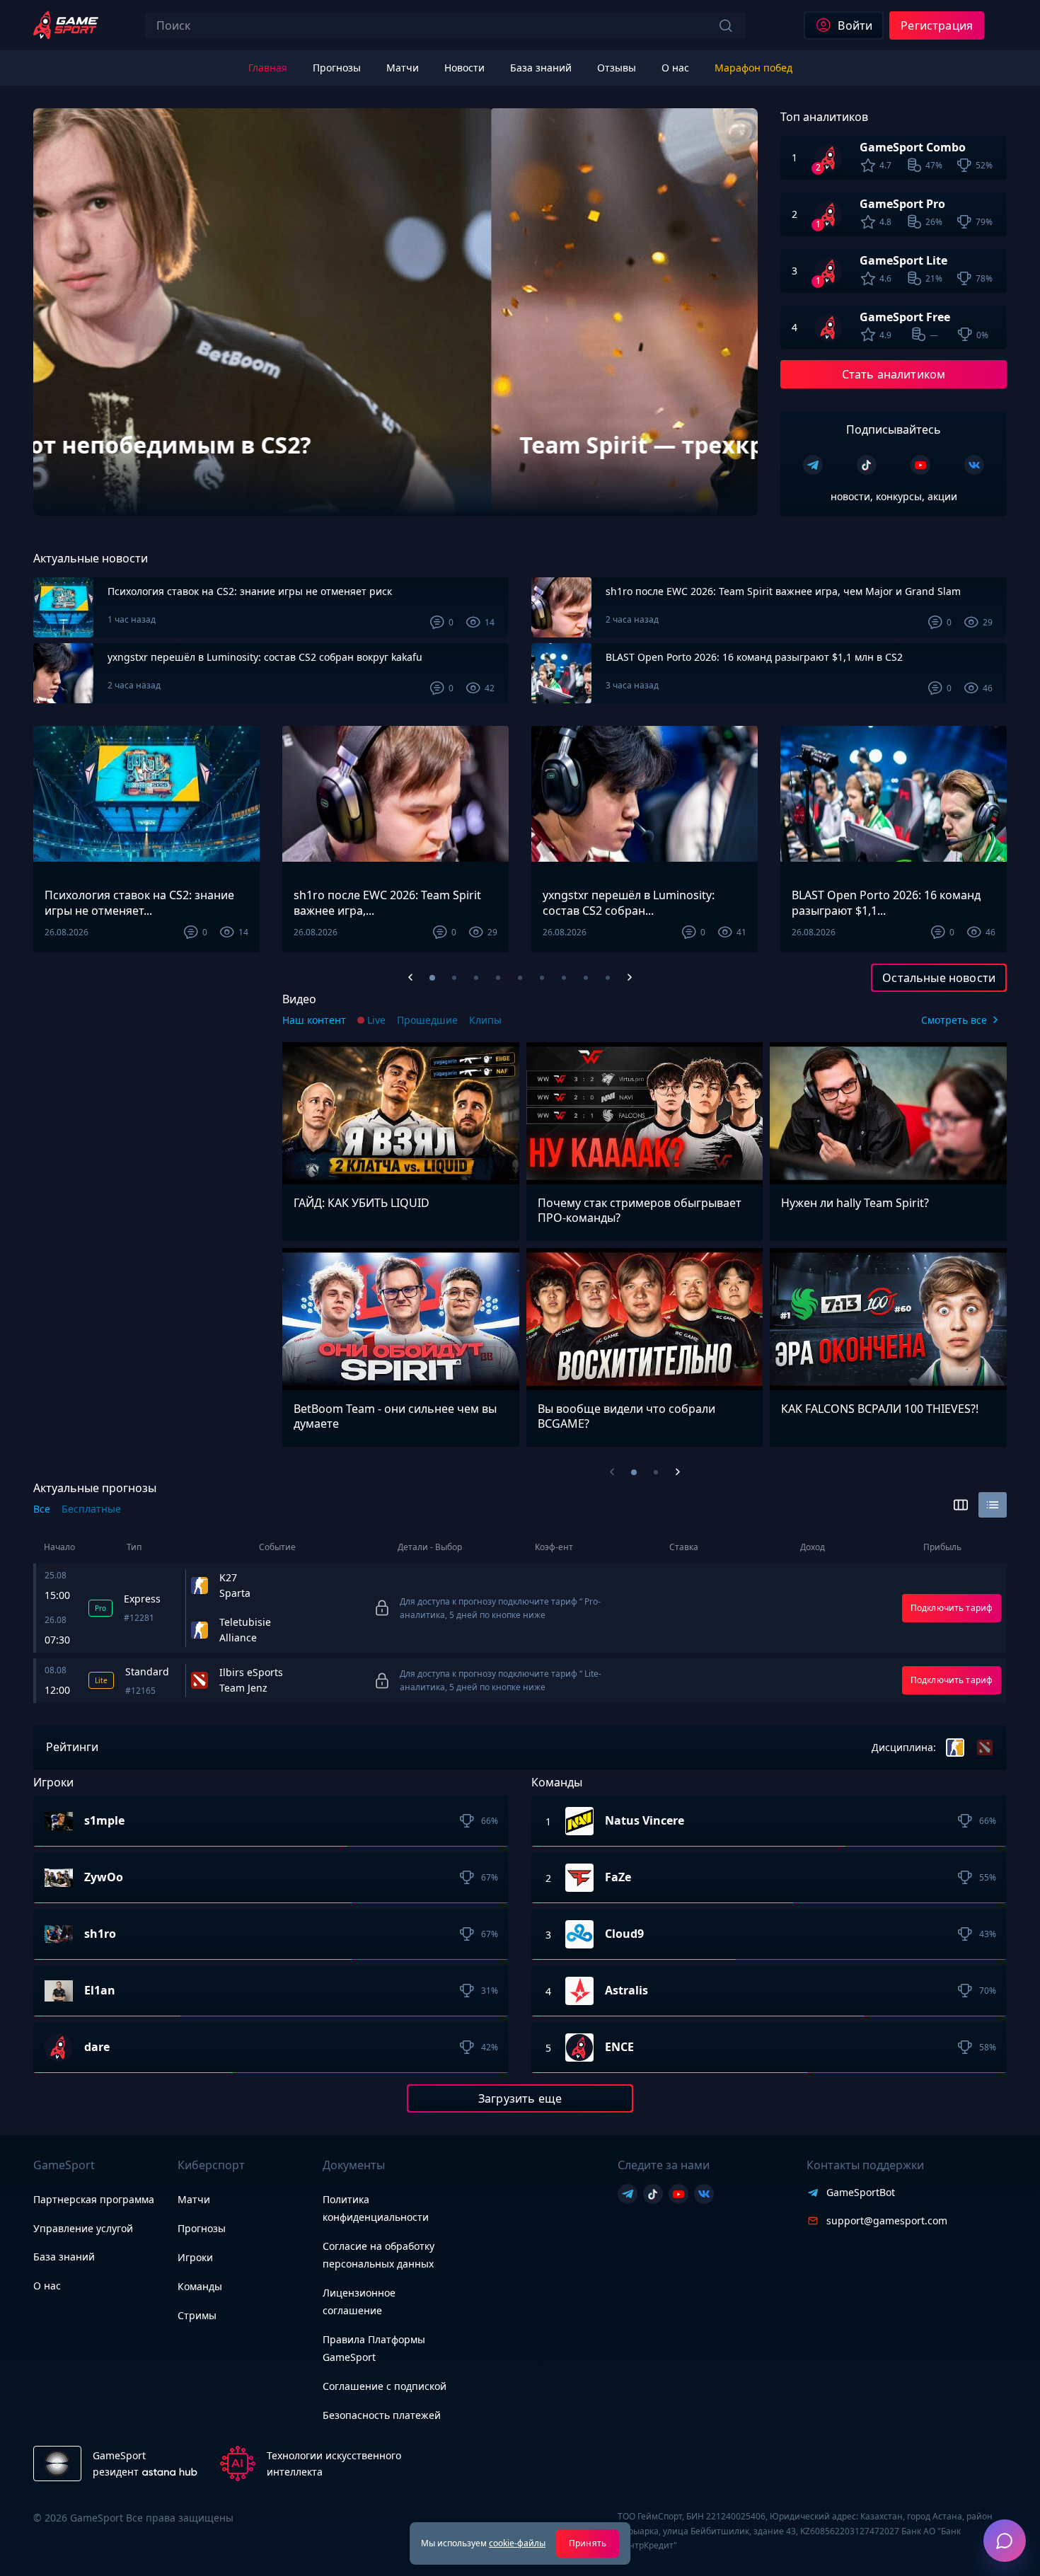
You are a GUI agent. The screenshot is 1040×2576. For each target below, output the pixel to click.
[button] (432, 978)
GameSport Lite (903, 260)
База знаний (64, 2257)
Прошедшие (427, 1020)
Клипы (485, 1020)
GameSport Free (905, 317)
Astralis (626, 1991)
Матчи (194, 2199)
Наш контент (314, 1020)
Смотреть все (954, 1020)
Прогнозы (202, 2228)
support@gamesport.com (887, 2220)
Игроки (195, 2257)
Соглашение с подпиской (385, 2386)
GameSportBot (861, 2192)
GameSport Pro (902, 204)
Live (376, 1020)
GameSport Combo (913, 147)
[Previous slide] (70, 479)
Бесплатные (91, 1509)
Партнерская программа (94, 2199)
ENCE (619, 2047)
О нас (47, 2286)
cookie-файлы (517, 2543)
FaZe (618, 1878)
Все (42, 1509)
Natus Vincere (645, 1821)
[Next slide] (721, 479)
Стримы (197, 2315)
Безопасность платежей (382, 2415)
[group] (395, 312)
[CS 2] (955, 1748)
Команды (200, 2286)
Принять (588, 2543)
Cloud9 (624, 1934)
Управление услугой (83, 2229)
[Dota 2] (985, 1748)
